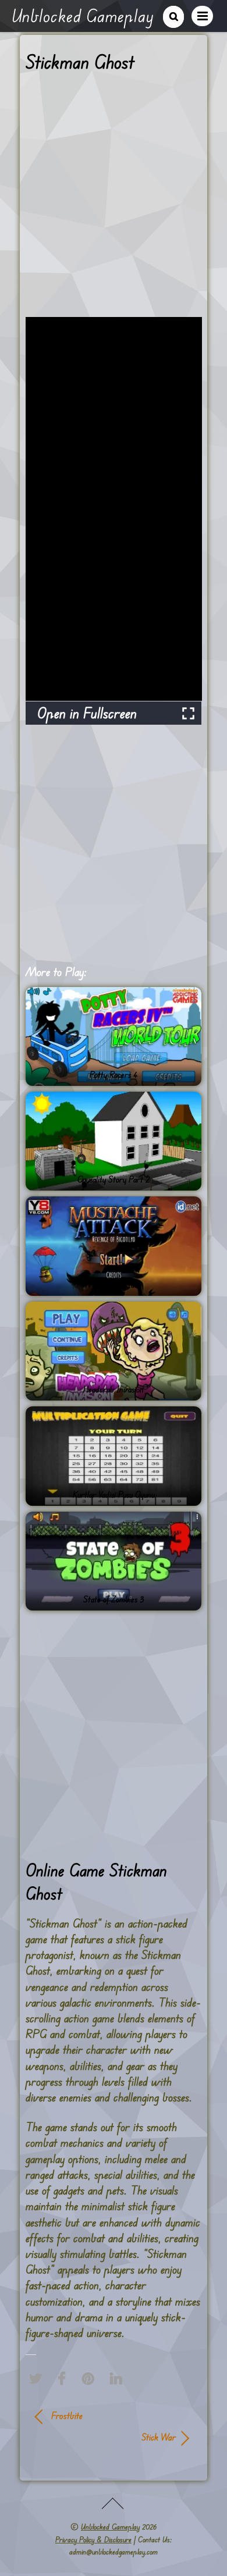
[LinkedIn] (119, 2379)
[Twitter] (38, 2379)
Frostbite (67, 2415)
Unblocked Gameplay (110, 2527)
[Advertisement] (114, 199)
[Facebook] (65, 2379)
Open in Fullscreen (87, 713)
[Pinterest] (91, 2379)
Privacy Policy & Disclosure (93, 2539)
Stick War (106, 2437)
